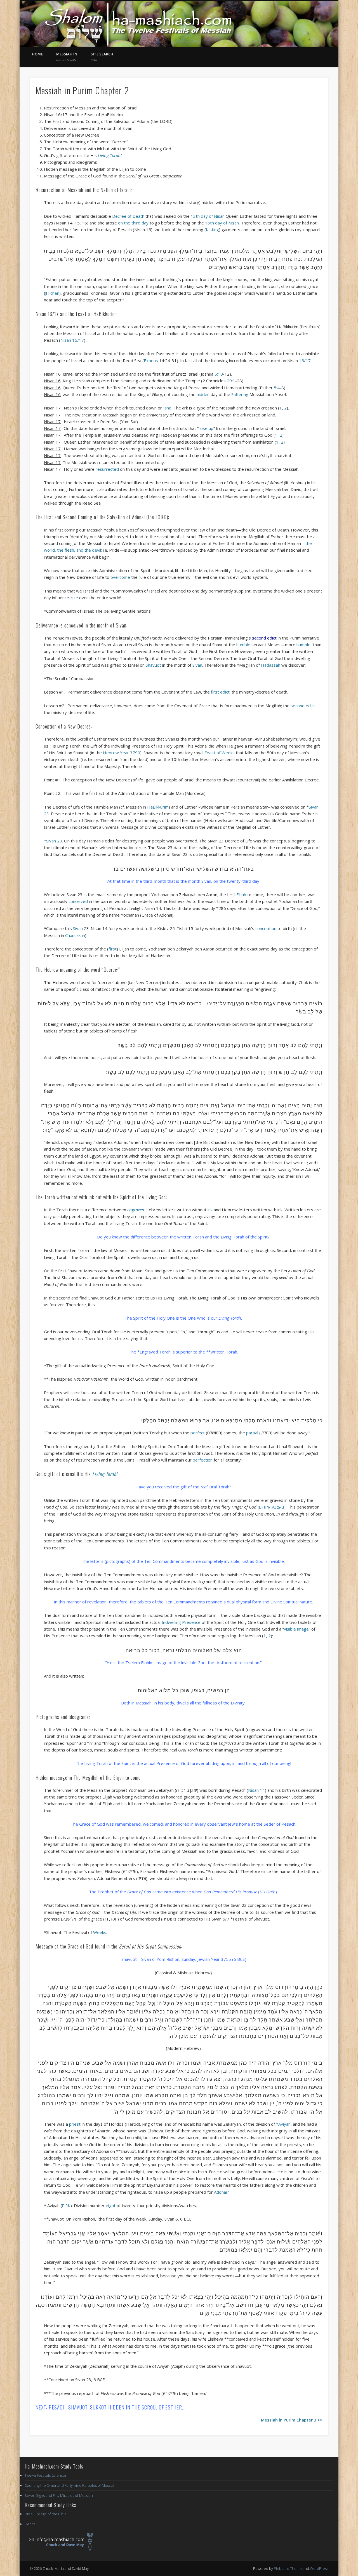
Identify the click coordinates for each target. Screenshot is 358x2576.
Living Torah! (110, 155)
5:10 (219, 374)
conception (266, 928)
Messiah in (67, 57)
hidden (204, 394)
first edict (220, 692)
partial (252, 1433)
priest (74, 2124)
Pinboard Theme (288, 2568)
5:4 (277, 388)
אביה (66, 2205)
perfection (203, 1460)
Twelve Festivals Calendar (46, 2475)
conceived (78, 901)
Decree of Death (128, 216)
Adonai (220, 2192)
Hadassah (270, 665)
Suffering (240, 394)
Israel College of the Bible (46, 2514)
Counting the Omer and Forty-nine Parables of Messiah (70, 2485)
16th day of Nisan (222, 223)
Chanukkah (75, 935)
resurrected (107, 469)
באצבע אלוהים (272, 1507)
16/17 (305, 360)
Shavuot (153, 665)
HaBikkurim (147, 807)
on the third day (133, 223)
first (113, 949)
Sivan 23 (54, 841)
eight (111, 2205)
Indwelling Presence (181, 1622)
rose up (206, 428)
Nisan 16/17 (72, 340)
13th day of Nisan (208, 216)
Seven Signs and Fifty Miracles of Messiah (59, 2495)
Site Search (102, 57)
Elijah (241, 894)
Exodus (160, 360)
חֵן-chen (52, 293)
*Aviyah (283, 2124)
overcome (120, 577)
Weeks (99, 1932)
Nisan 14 (256, 1790)
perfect (198, 1433)
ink (209, 1210)
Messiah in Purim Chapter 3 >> (292, 2420)
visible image (296, 1629)
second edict (303, 706)
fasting (212, 230)
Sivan (197, 665)
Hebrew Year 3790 (122, 753)
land (167, 408)
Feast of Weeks (220, 753)
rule (74, 598)
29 (229, 381)
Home (37, 54)
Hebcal (30, 2524)
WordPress (319, 2568)
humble (243, 645)
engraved (136, 1210)
